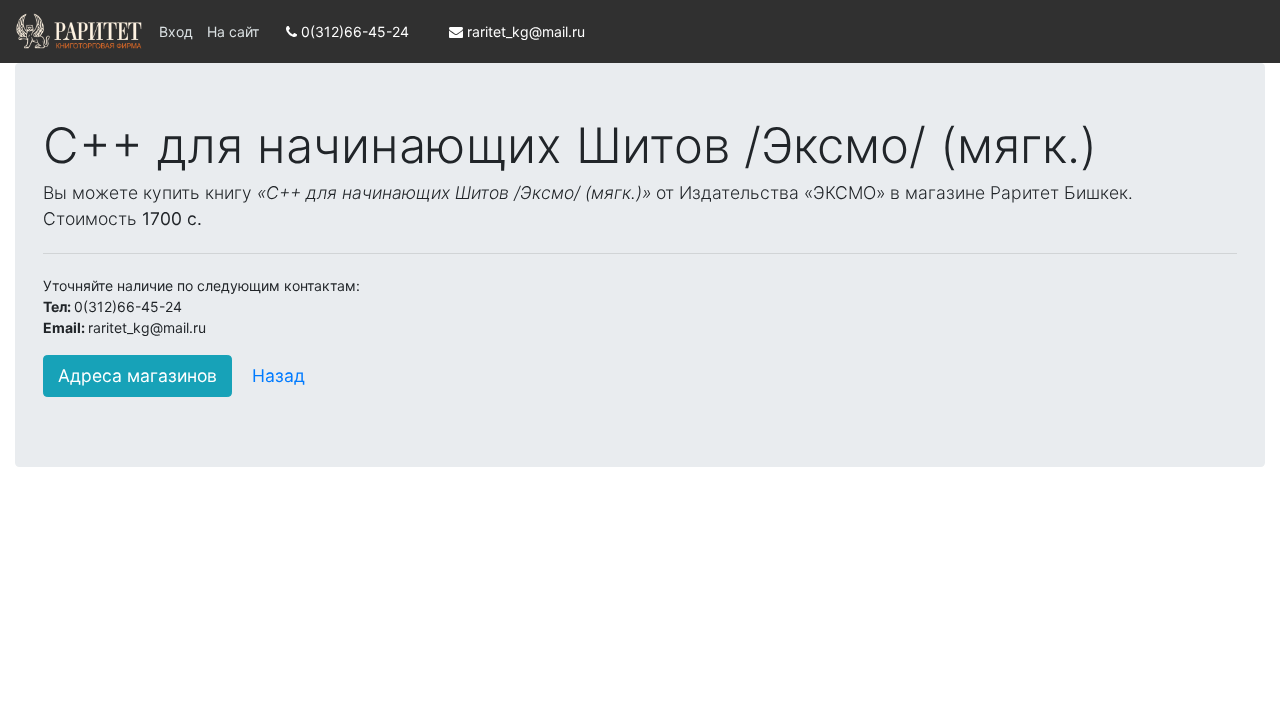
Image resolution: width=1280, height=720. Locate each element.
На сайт (233, 31)
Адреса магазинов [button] (137, 375)
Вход (176, 31)
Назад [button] (278, 375)
